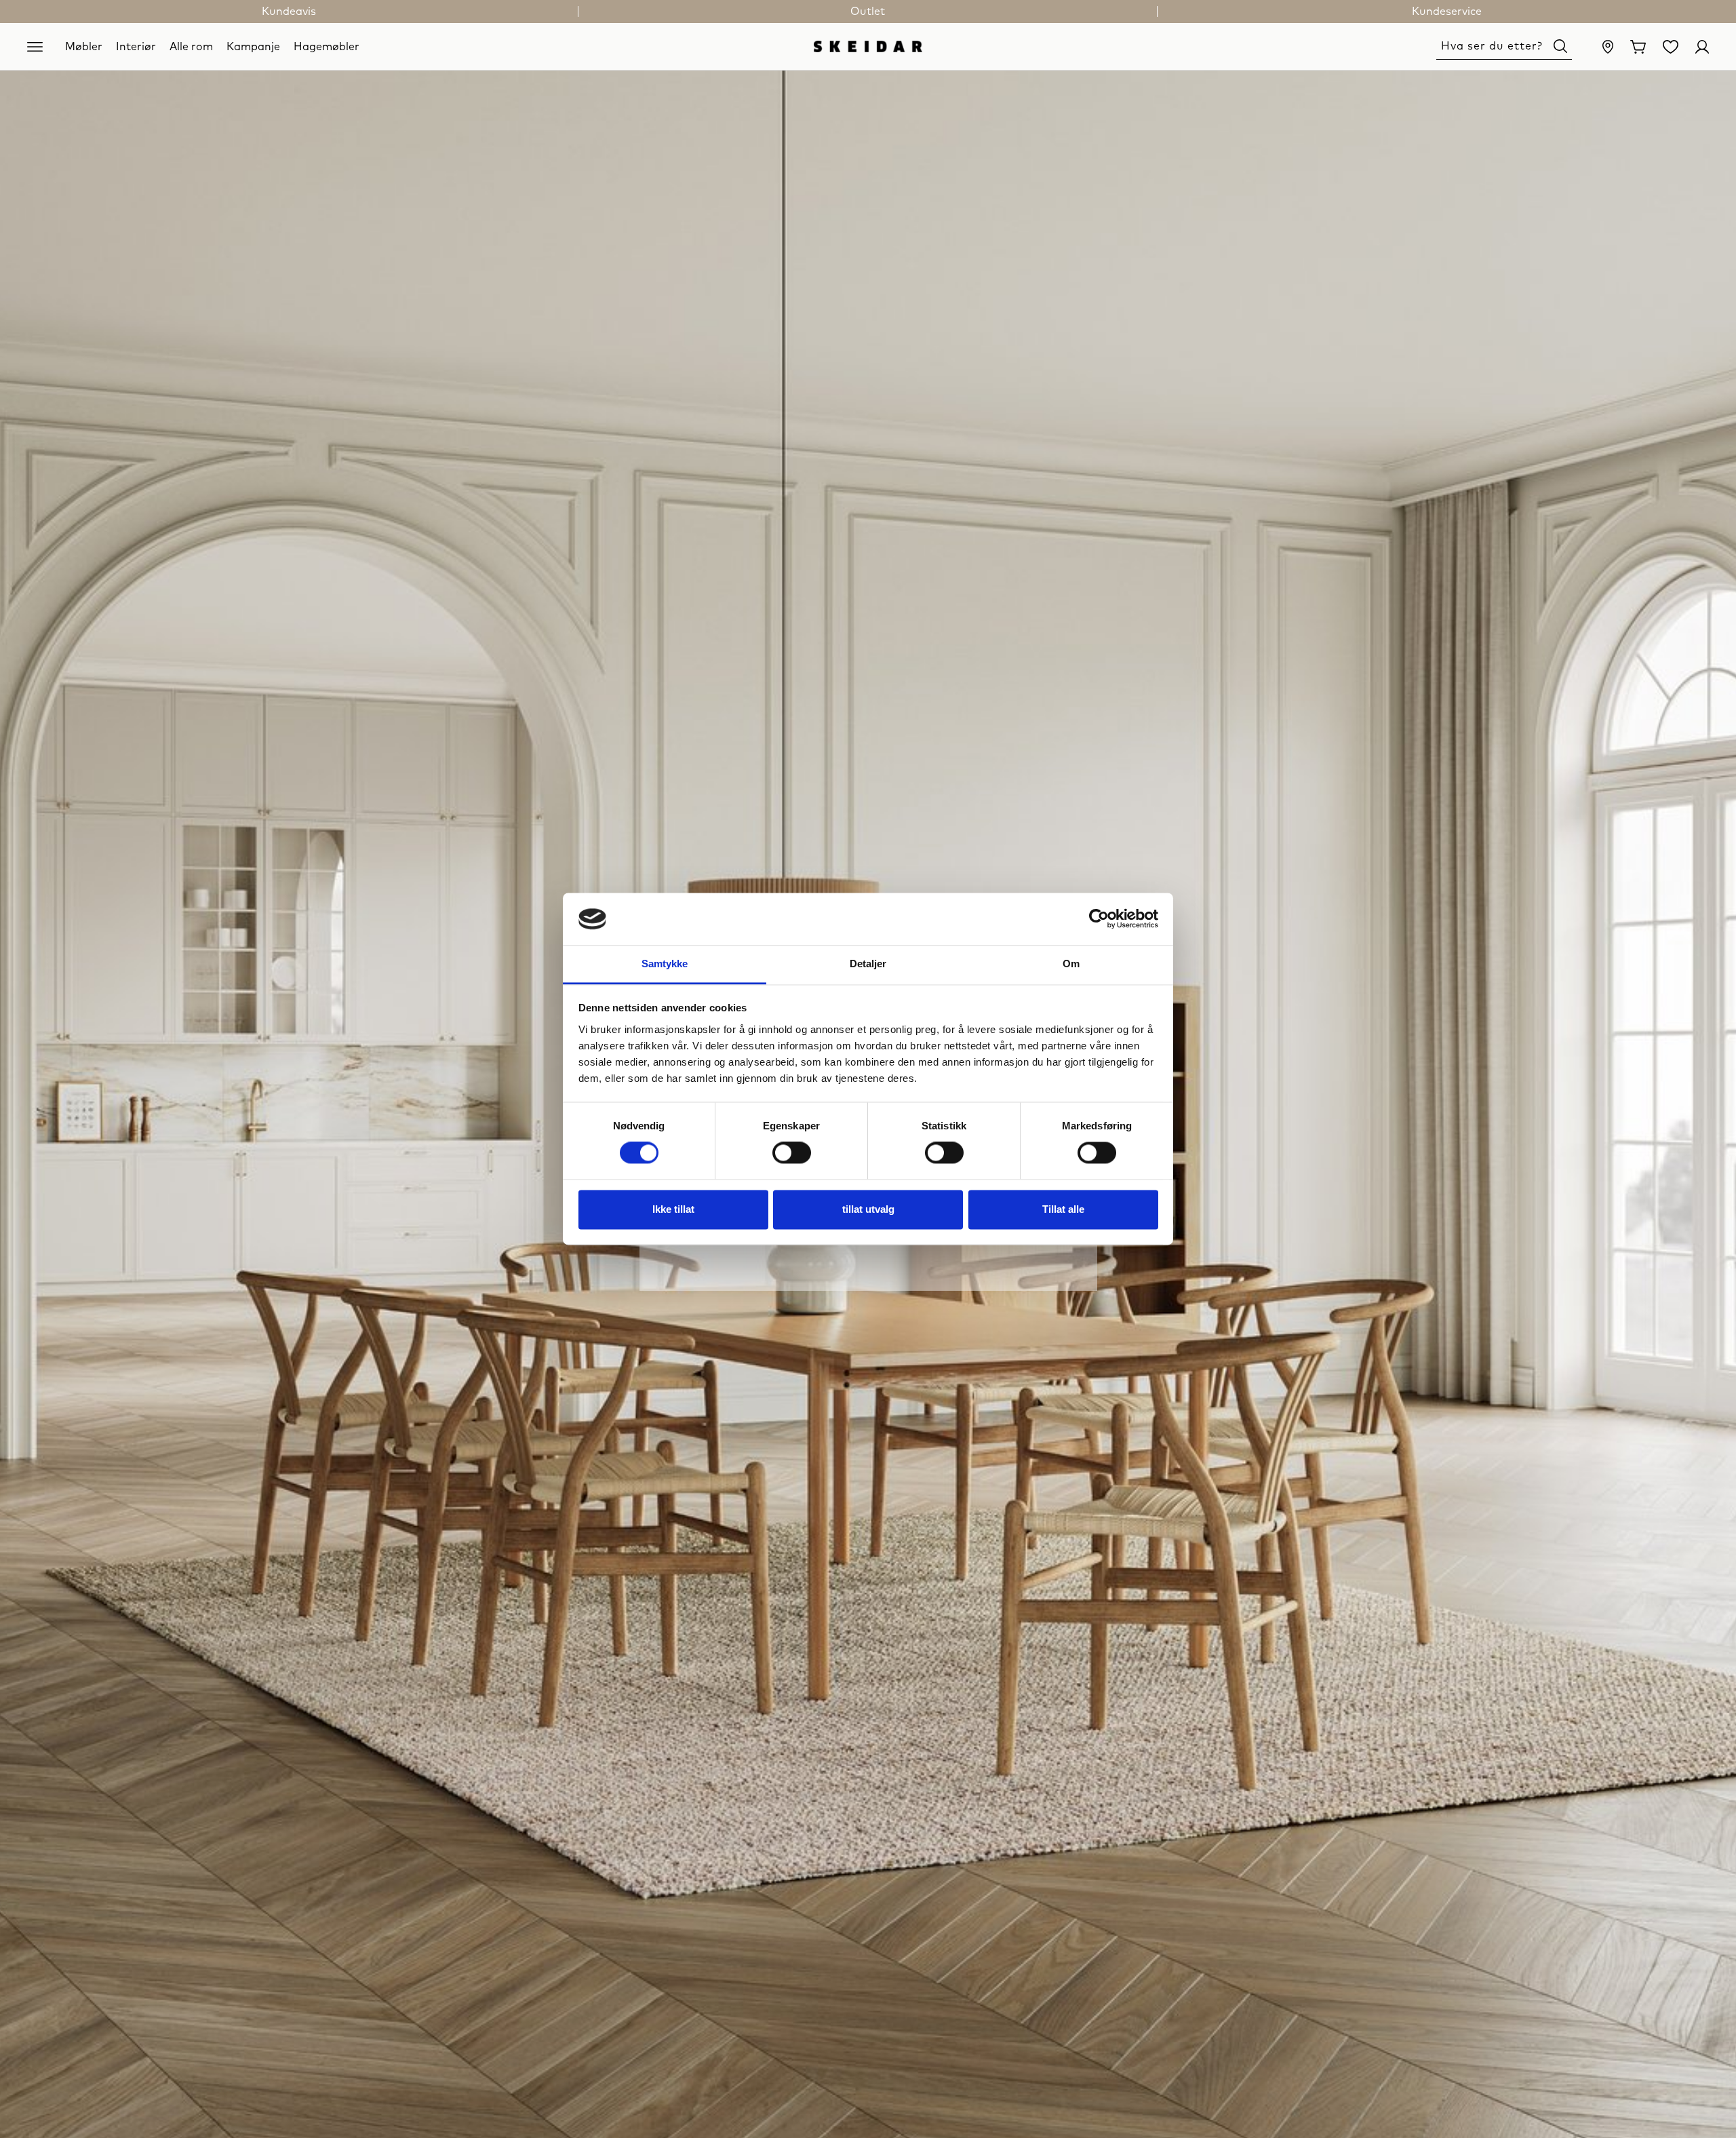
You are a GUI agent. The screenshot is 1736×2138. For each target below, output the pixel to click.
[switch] (792, 1153)
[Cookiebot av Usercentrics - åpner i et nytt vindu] (1099, 919)
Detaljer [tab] (868, 964)
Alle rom (191, 46)
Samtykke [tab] (665, 964)
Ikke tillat (673, 1209)
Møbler (84, 46)
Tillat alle (1063, 1209)
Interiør (136, 46)
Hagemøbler (327, 46)
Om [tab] (1071, 964)
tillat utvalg (868, 1209)
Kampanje (253, 46)
